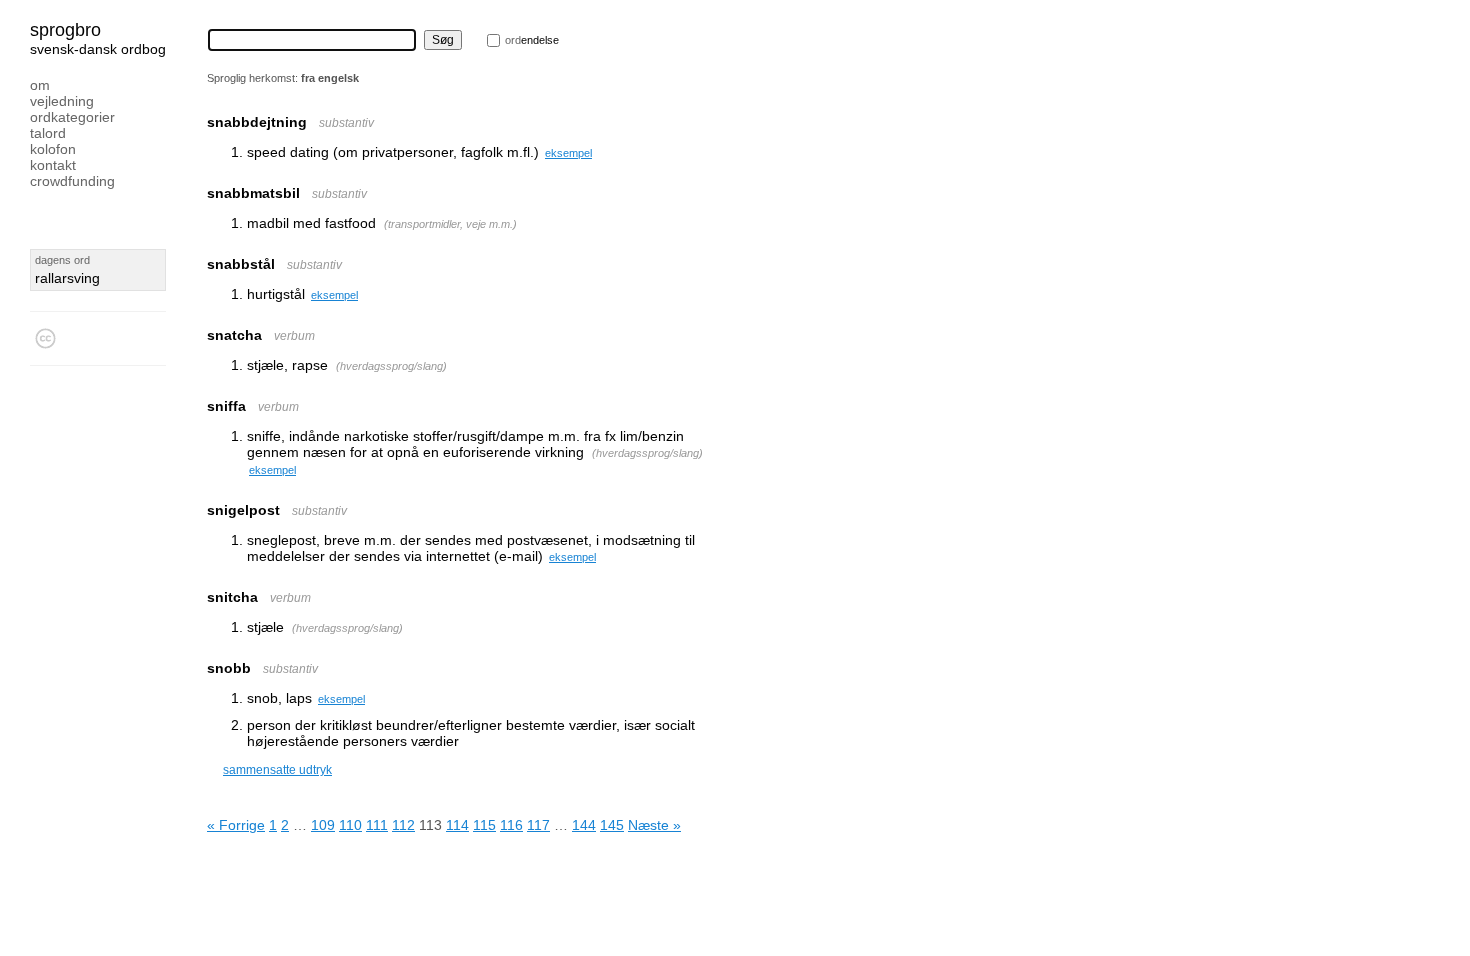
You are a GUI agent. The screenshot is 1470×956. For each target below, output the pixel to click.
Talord (48, 133)
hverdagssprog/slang (391, 366)
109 (323, 825)
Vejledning (62, 101)
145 (612, 825)
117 (538, 825)
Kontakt (53, 165)
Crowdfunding (72, 181)
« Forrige (236, 825)
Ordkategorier (72, 117)
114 (457, 825)
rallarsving (67, 278)
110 (350, 825)
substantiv (346, 123)
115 (484, 825)
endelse (532, 40)
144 (584, 825)
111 (377, 825)
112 (403, 825)
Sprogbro (65, 30)
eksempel (568, 153)
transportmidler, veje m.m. (450, 224)
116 (511, 825)
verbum (294, 336)
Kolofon (53, 149)
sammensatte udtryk (277, 770)
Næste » (654, 825)
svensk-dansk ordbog (98, 49)
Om (40, 85)
